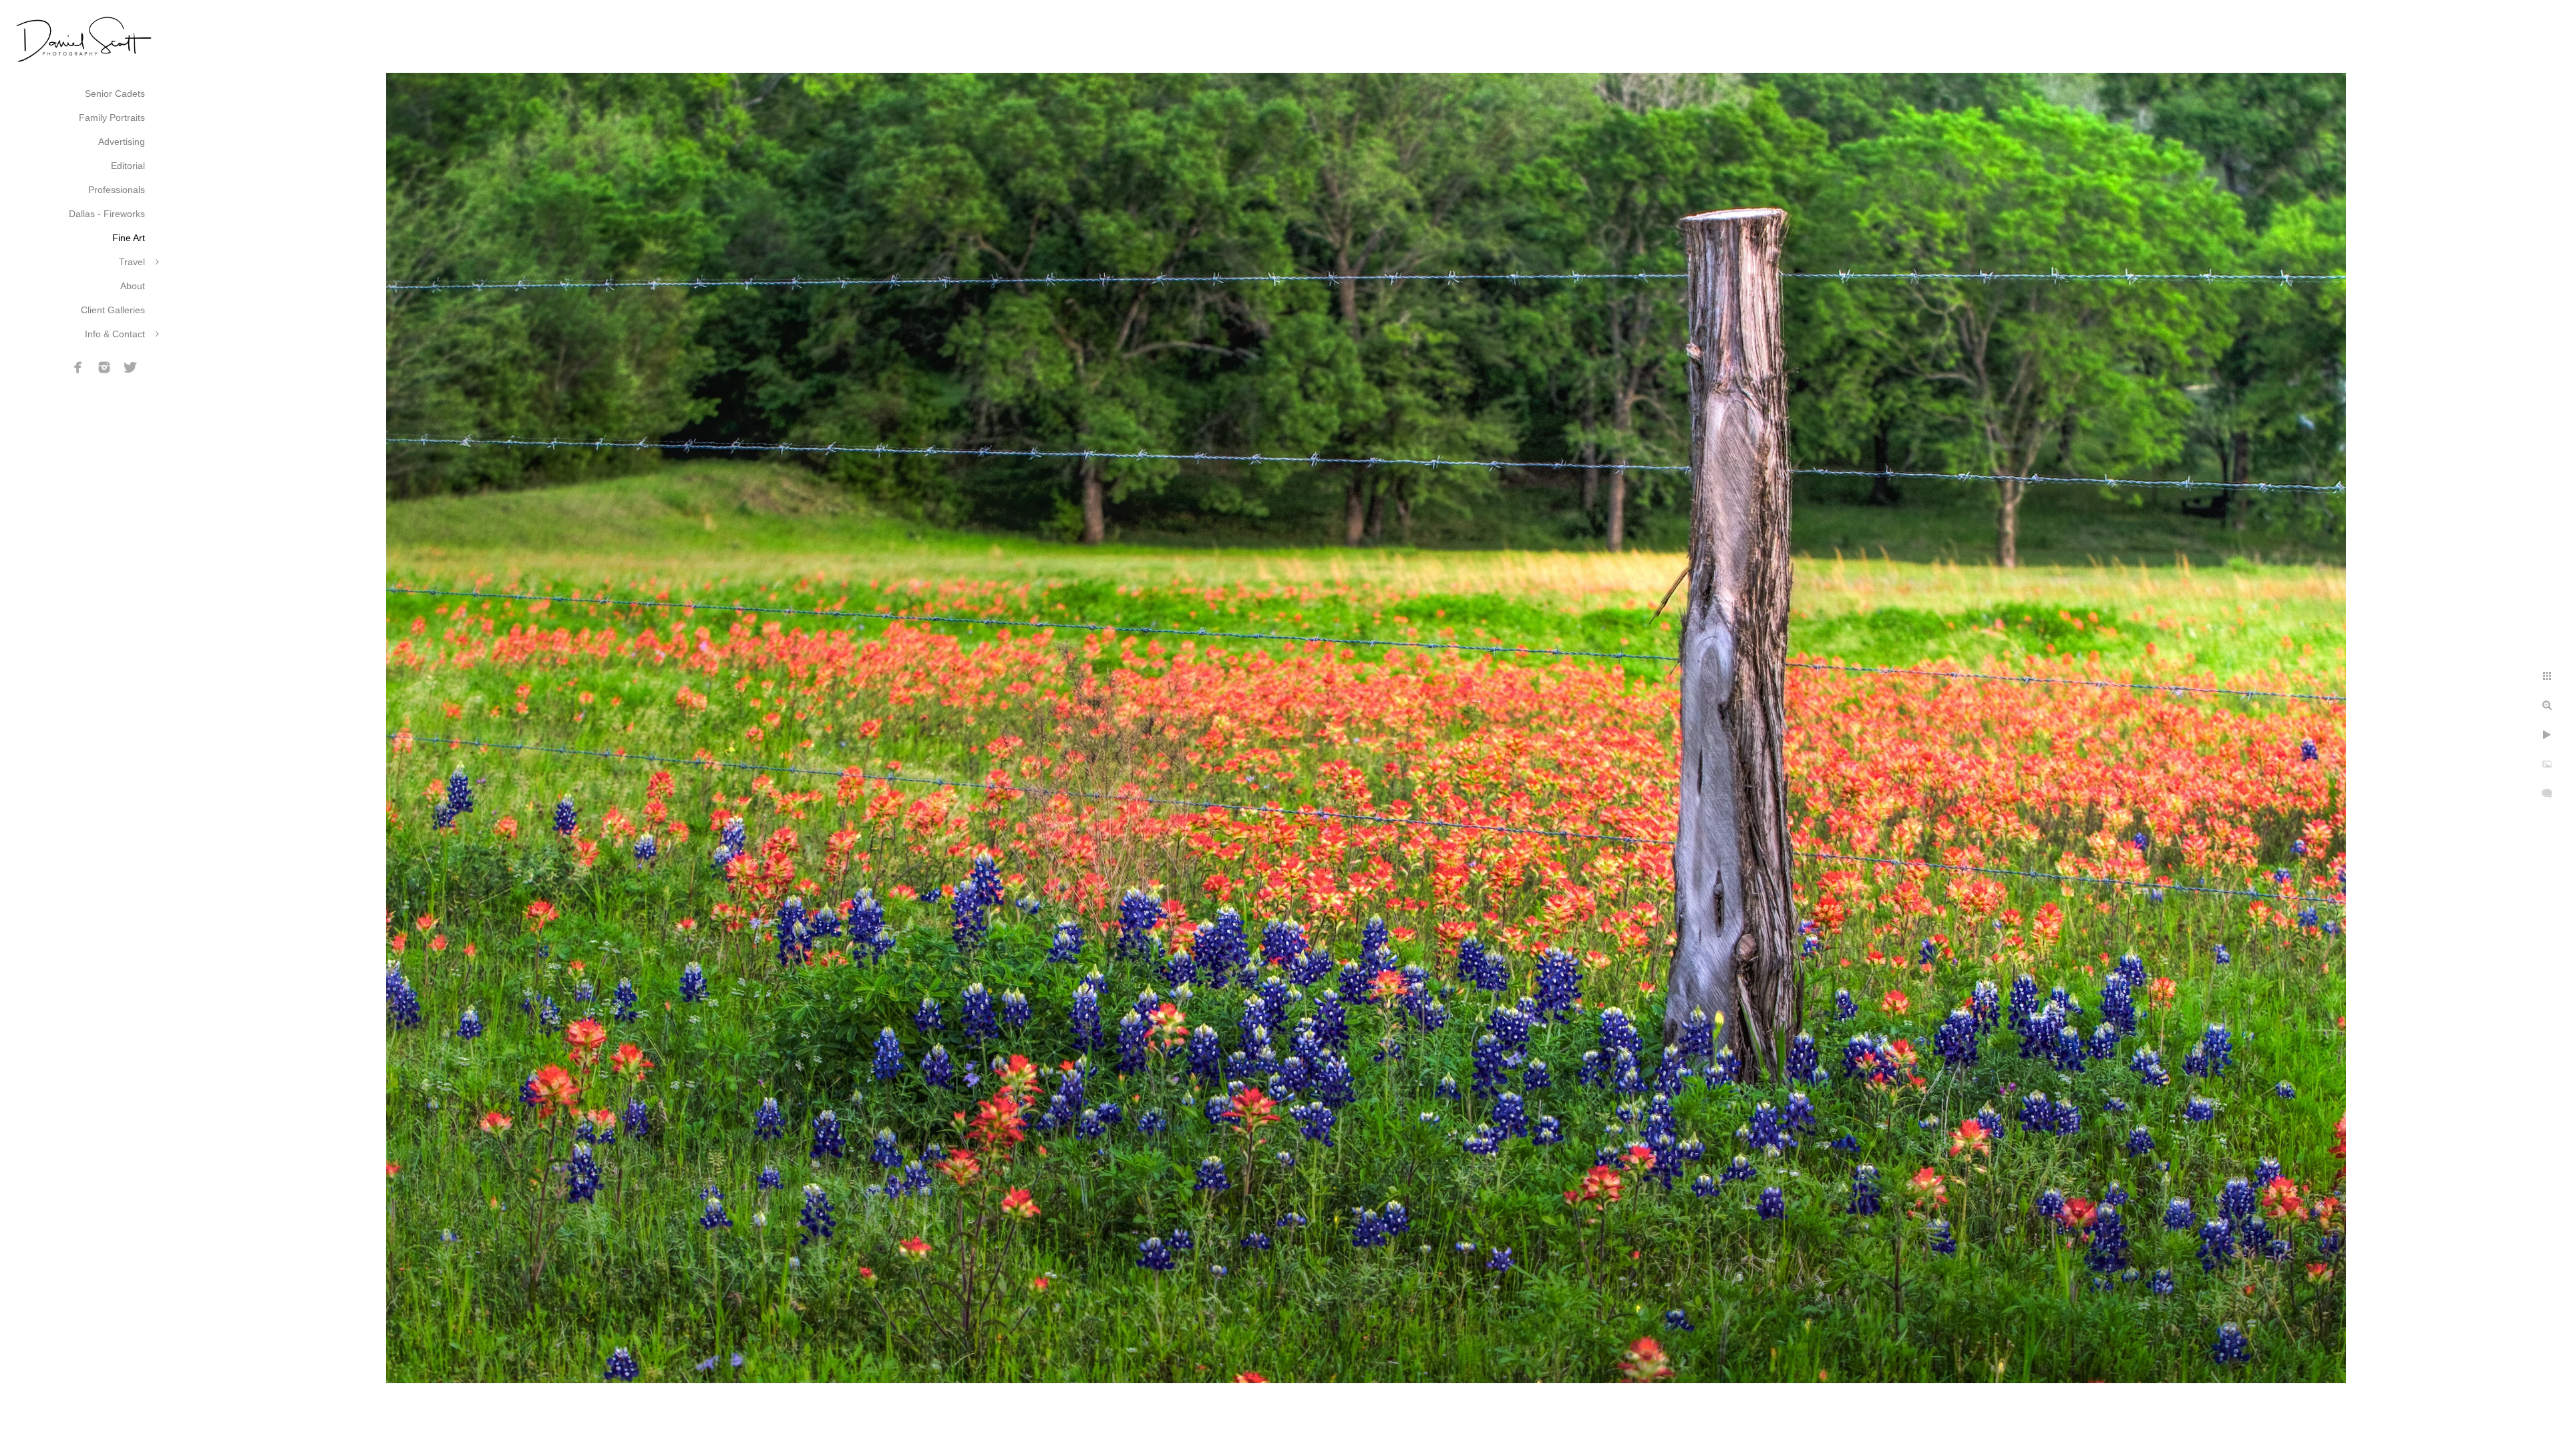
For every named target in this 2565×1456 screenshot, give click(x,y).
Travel (132, 262)
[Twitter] (130, 367)
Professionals (117, 190)
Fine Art (129, 238)
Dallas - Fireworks (107, 214)
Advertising (122, 142)
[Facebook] (78, 367)
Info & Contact (115, 334)
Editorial (128, 166)
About (133, 286)
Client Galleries (113, 310)
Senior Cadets (115, 94)
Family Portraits (112, 118)
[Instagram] (104, 367)
